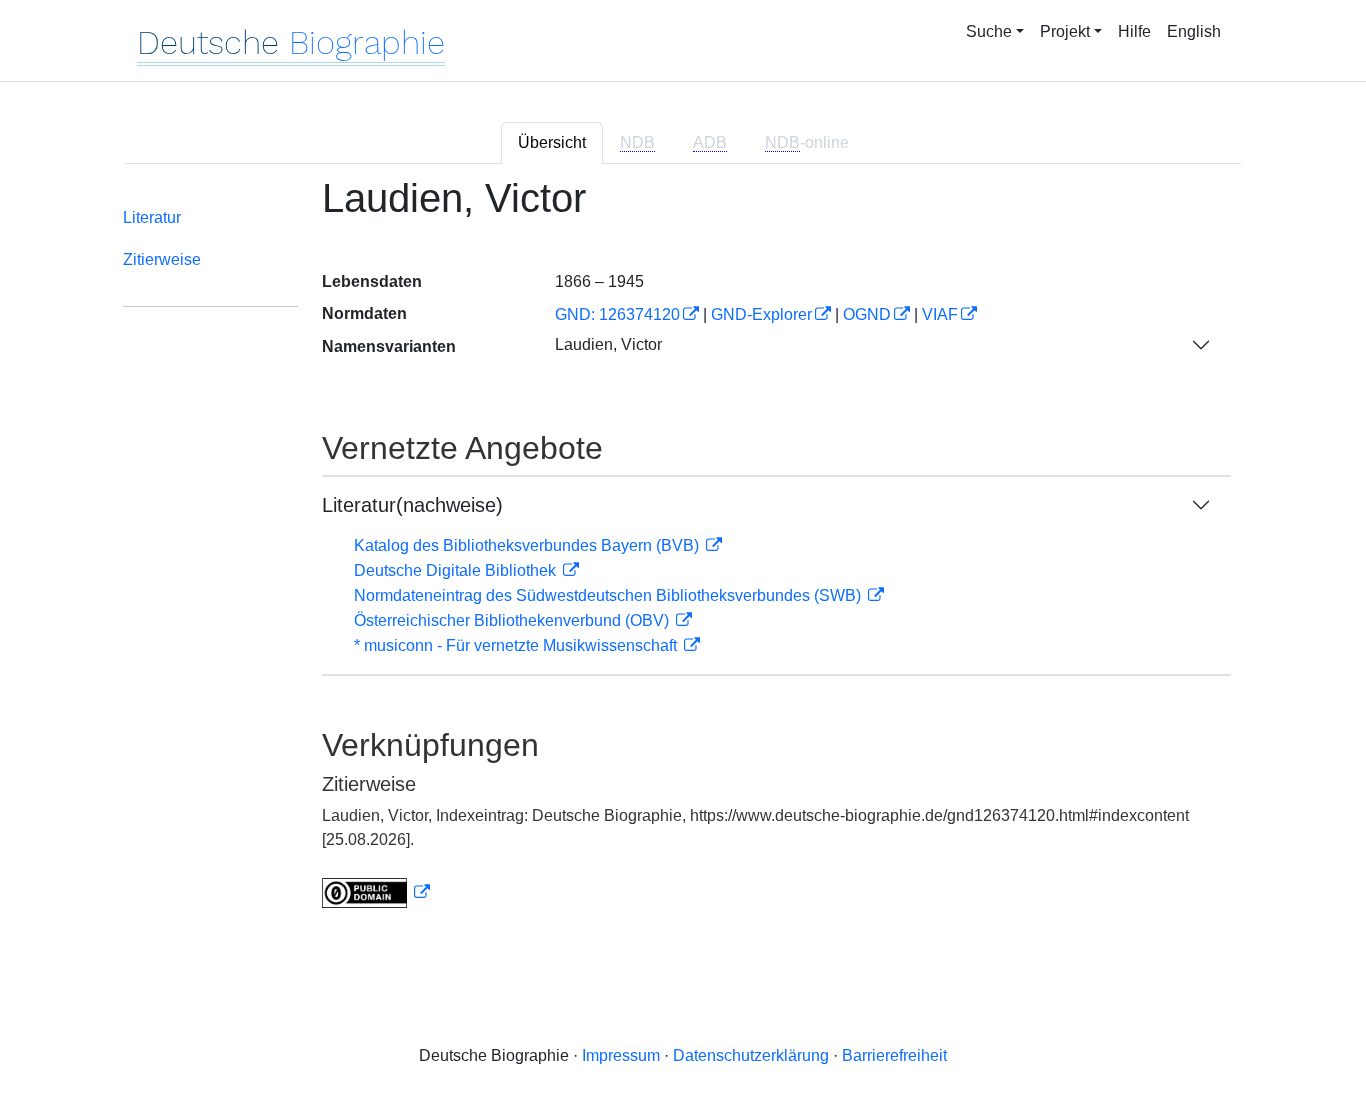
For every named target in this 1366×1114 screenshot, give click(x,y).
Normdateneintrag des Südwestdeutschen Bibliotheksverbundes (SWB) (609, 595)
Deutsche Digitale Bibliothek (457, 570)
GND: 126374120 (617, 314)
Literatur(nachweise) (412, 505)
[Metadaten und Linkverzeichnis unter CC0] (376, 892)
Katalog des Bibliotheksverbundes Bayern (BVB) (528, 545)
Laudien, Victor (608, 344)
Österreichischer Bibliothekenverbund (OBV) (513, 620)
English (1194, 31)
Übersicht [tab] (552, 142)
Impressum (621, 1055)
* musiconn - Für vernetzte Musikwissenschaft (517, 645)
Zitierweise (162, 259)
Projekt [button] (1065, 31)
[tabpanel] (683, 554)
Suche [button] (989, 31)
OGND (867, 314)
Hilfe (1134, 31)
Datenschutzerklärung (751, 1055)
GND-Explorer (761, 314)
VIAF (940, 314)
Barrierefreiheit (894, 1055)
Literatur (152, 217)
